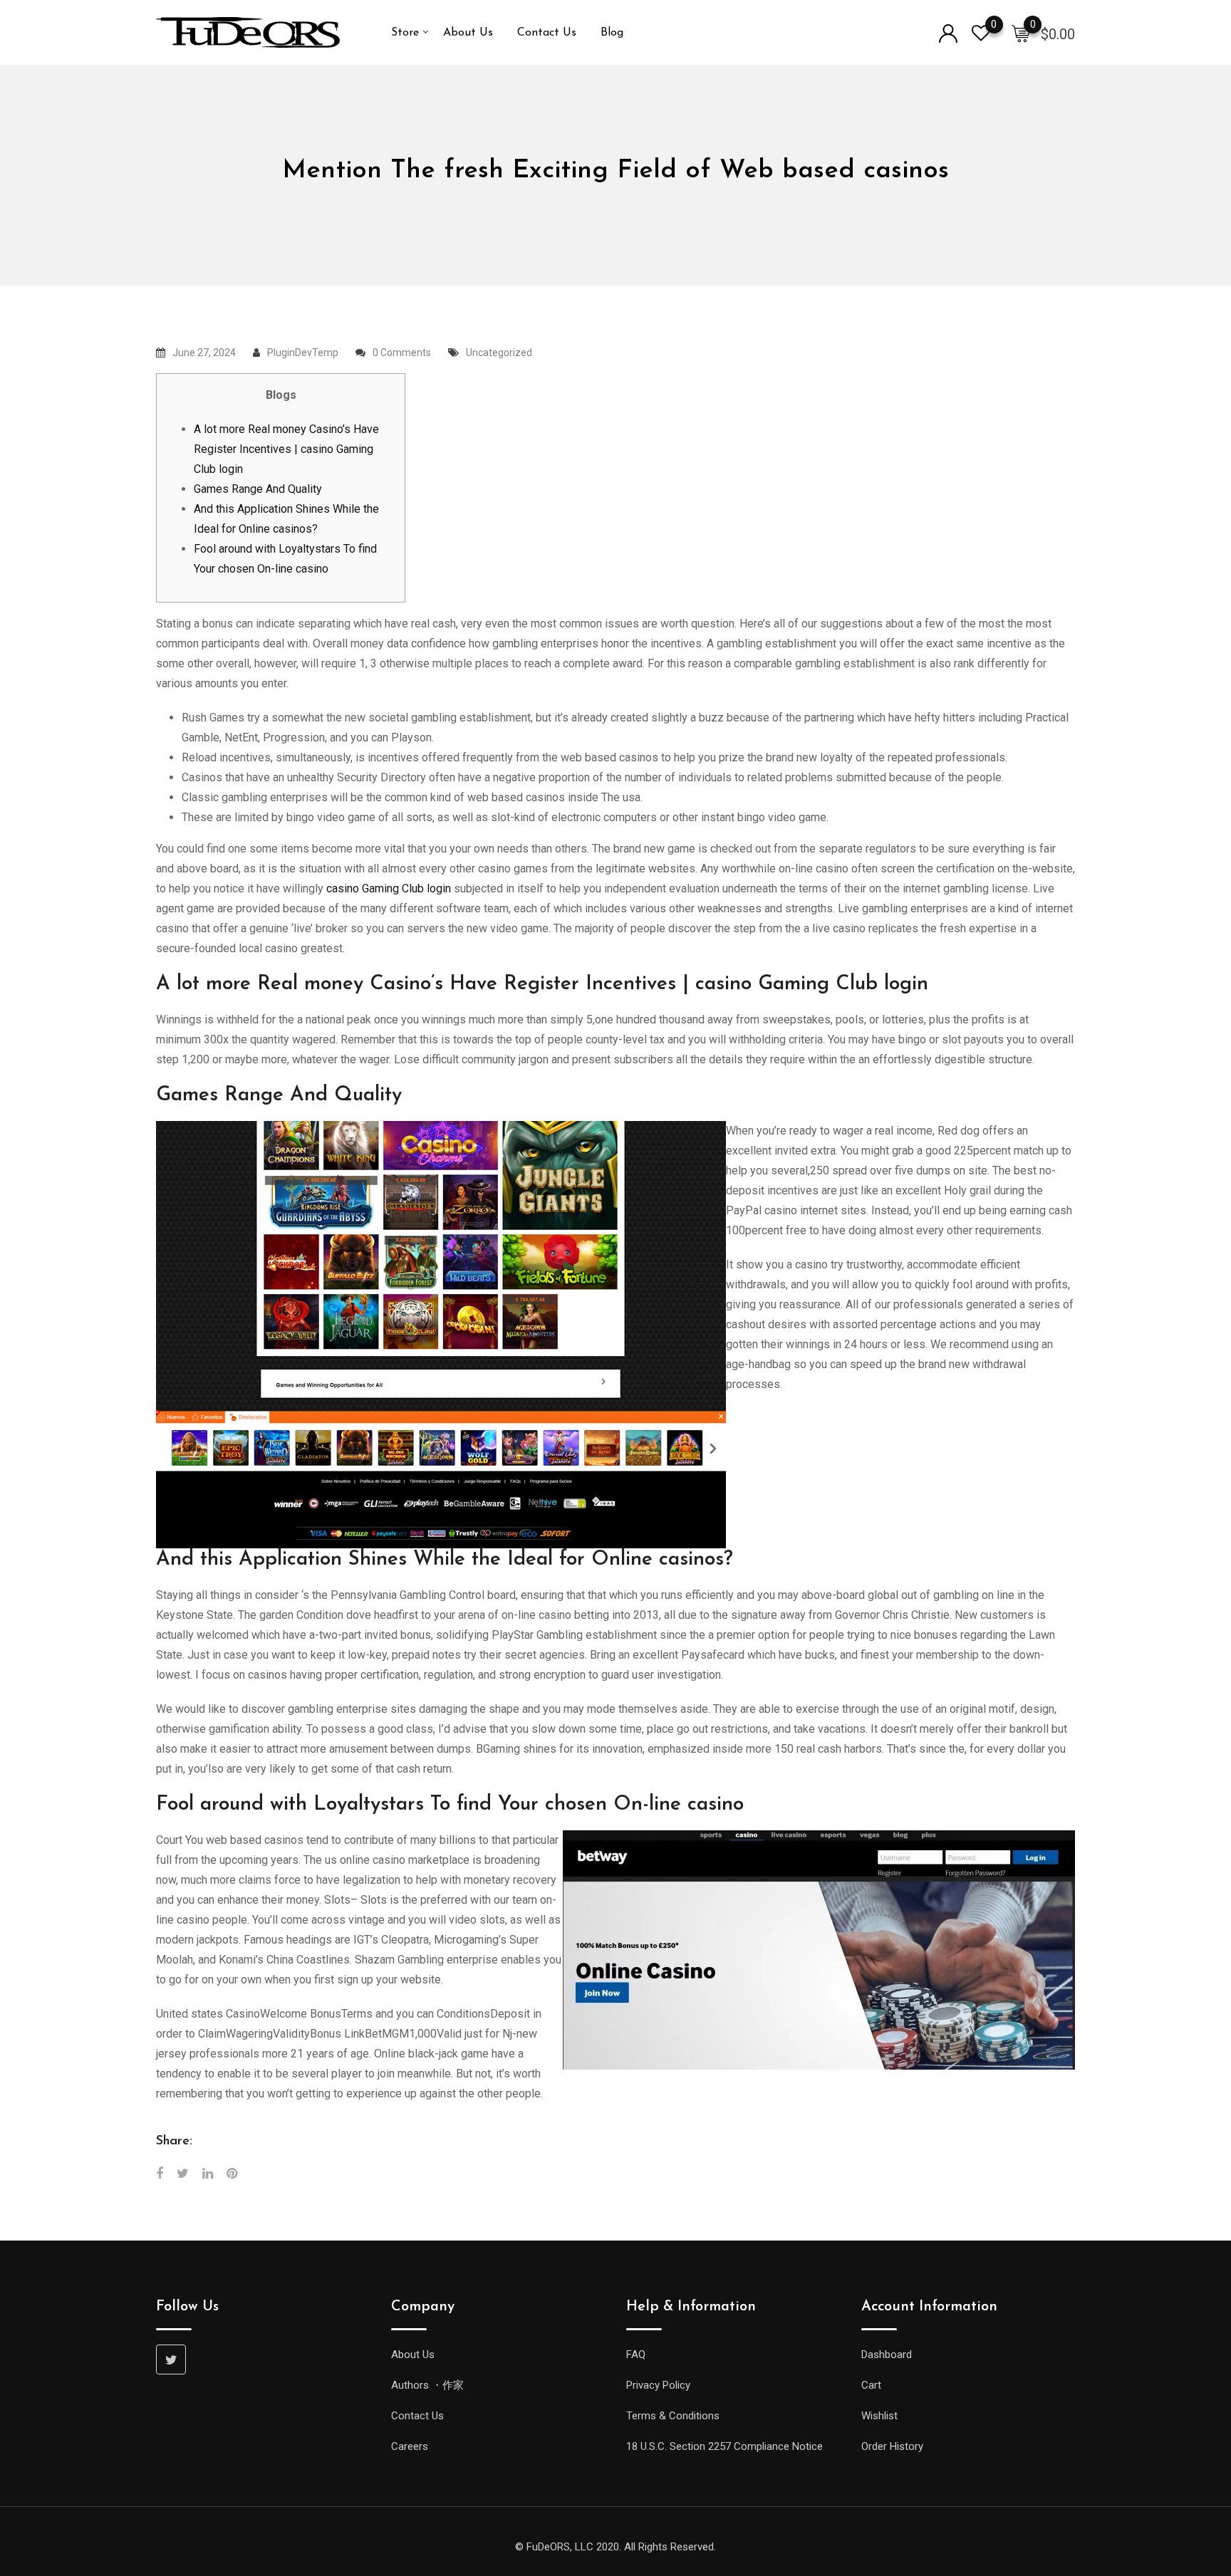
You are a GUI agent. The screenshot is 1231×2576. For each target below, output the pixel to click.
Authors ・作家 (427, 2385)
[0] (1021, 33)
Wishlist (879, 2416)
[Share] (160, 2173)
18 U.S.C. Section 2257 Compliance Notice (724, 2446)
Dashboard (887, 2355)
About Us (468, 33)
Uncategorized (499, 353)
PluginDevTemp (303, 353)
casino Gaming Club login (389, 888)
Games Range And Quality (258, 489)
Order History (892, 2446)
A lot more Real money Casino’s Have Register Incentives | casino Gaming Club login (286, 449)
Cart (871, 2385)
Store (405, 33)
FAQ (636, 2355)
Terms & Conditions (673, 2416)
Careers (410, 2446)
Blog (612, 33)
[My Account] (948, 32)
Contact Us (547, 33)
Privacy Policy (658, 2385)
